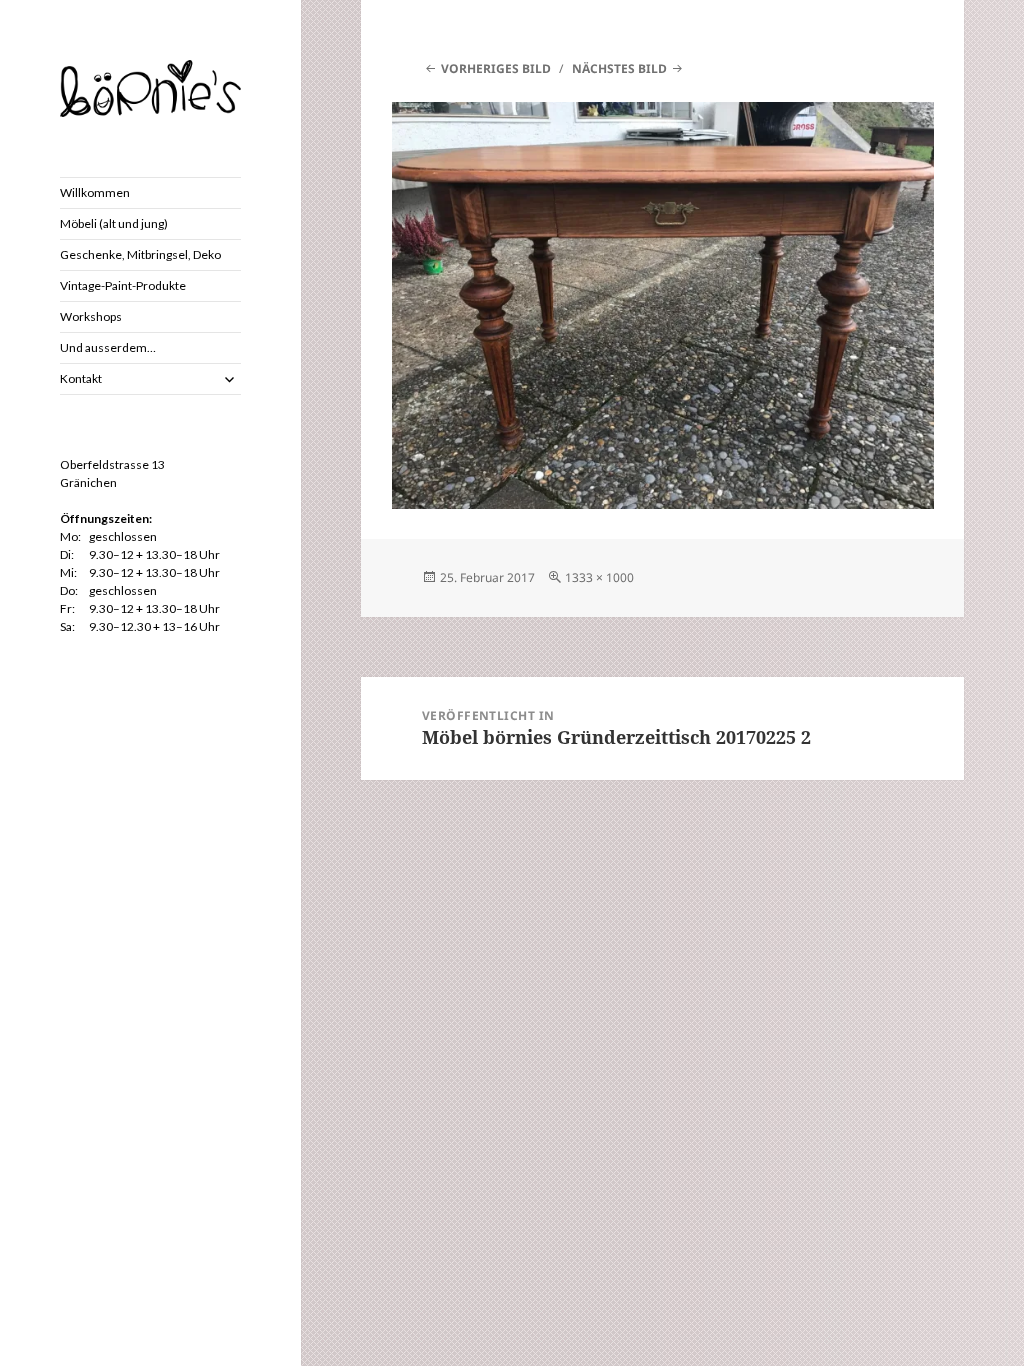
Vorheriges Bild (496, 68)
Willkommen (95, 192)
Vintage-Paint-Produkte (123, 285)
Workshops (91, 316)
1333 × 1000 (599, 577)
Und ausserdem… (108, 347)
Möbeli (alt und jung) (114, 223)
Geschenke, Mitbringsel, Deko (140, 254)
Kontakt (81, 378)
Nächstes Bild (619, 68)
